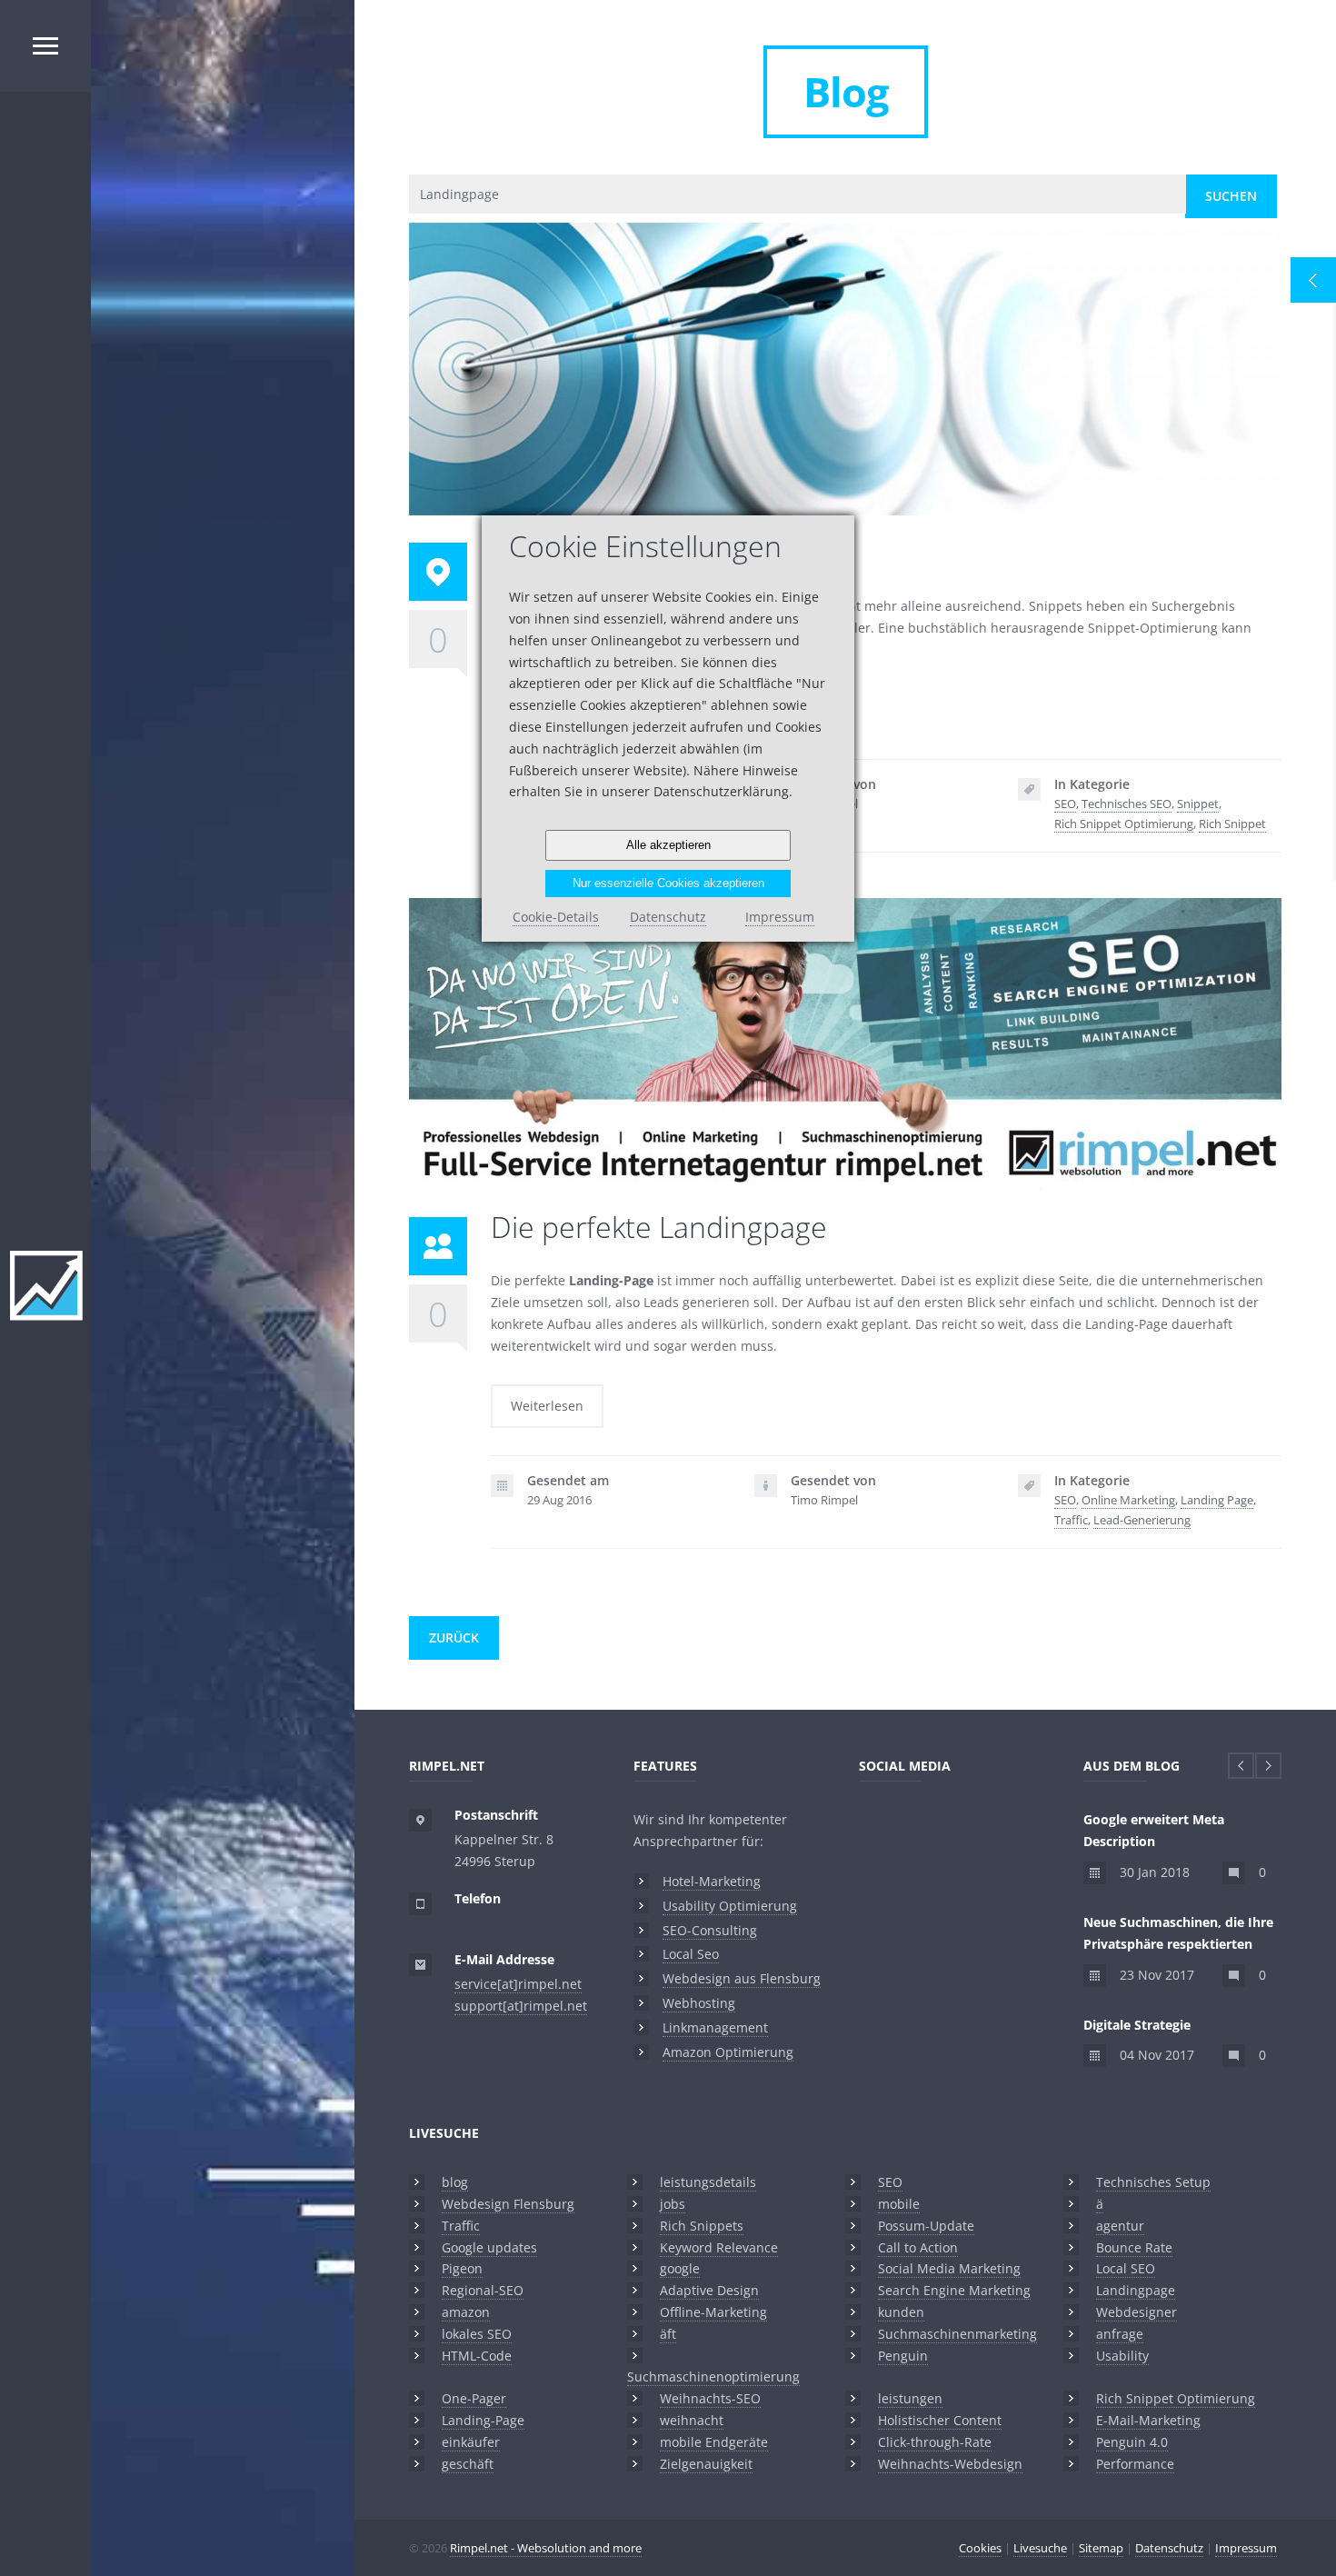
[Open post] (874, 337)
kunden (901, 2312)
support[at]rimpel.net (521, 2006)
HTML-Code (477, 2356)
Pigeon (462, 2268)
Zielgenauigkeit (706, 2464)
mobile (899, 2204)
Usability (1122, 2356)
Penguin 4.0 (1132, 2442)
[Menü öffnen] (45, 46)
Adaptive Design (709, 2290)
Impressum (1246, 2548)
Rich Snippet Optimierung (1124, 824)
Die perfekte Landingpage (845, 1068)
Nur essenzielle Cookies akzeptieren (668, 883)
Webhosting (699, 2003)
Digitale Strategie (1137, 2025)
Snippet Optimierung (846, 394)
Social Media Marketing (949, 2268)
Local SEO (1126, 2268)
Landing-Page (483, 2420)
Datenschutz (1169, 2548)
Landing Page (1217, 1500)
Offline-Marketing (713, 2312)
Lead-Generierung (1142, 1520)
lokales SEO (477, 2334)
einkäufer (471, 2442)
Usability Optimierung (730, 1906)
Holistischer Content (940, 2420)
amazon (466, 2312)
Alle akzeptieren (668, 845)
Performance (1135, 2464)
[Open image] (816, 337)
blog (455, 2182)
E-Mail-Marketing (1148, 2420)
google (680, 2268)
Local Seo (691, 1954)
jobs (673, 2204)
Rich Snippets (702, 2226)
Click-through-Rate (935, 2442)
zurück (454, 1637)
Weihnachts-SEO (710, 2398)
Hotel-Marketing (712, 1881)
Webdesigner (1137, 2312)
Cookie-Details (556, 917)
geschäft (468, 2464)
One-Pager (474, 2398)
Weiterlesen (547, 1406)
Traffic (1071, 1520)
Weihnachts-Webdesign (950, 2464)
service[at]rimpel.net (518, 1984)
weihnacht (692, 2420)
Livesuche (444, 2133)
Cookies (980, 2548)
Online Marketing (1128, 1500)
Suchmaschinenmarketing (957, 2334)
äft (668, 2334)
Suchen (1231, 196)
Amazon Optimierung (728, 2052)
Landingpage (1136, 2290)
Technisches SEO (1127, 804)
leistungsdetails (708, 2182)
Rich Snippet (1232, 824)
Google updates (489, 2247)
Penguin (903, 2356)
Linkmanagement (715, 2027)
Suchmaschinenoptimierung (713, 2376)
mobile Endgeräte (714, 2442)
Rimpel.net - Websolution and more (546, 2548)
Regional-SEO (483, 2290)
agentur (1120, 2226)
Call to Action (918, 2247)
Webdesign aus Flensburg (742, 1978)
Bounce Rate (1134, 2247)
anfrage (1120, 2334)
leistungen (910, 2398)
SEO (1065, 804)
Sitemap (1101, 2548)
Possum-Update (926, 2226)
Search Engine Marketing (954, 2290)
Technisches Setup (1153, 2182)
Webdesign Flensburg (508, 2204)
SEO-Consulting (710, 1930)
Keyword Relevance (719, 2247)
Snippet (1198, 804)
